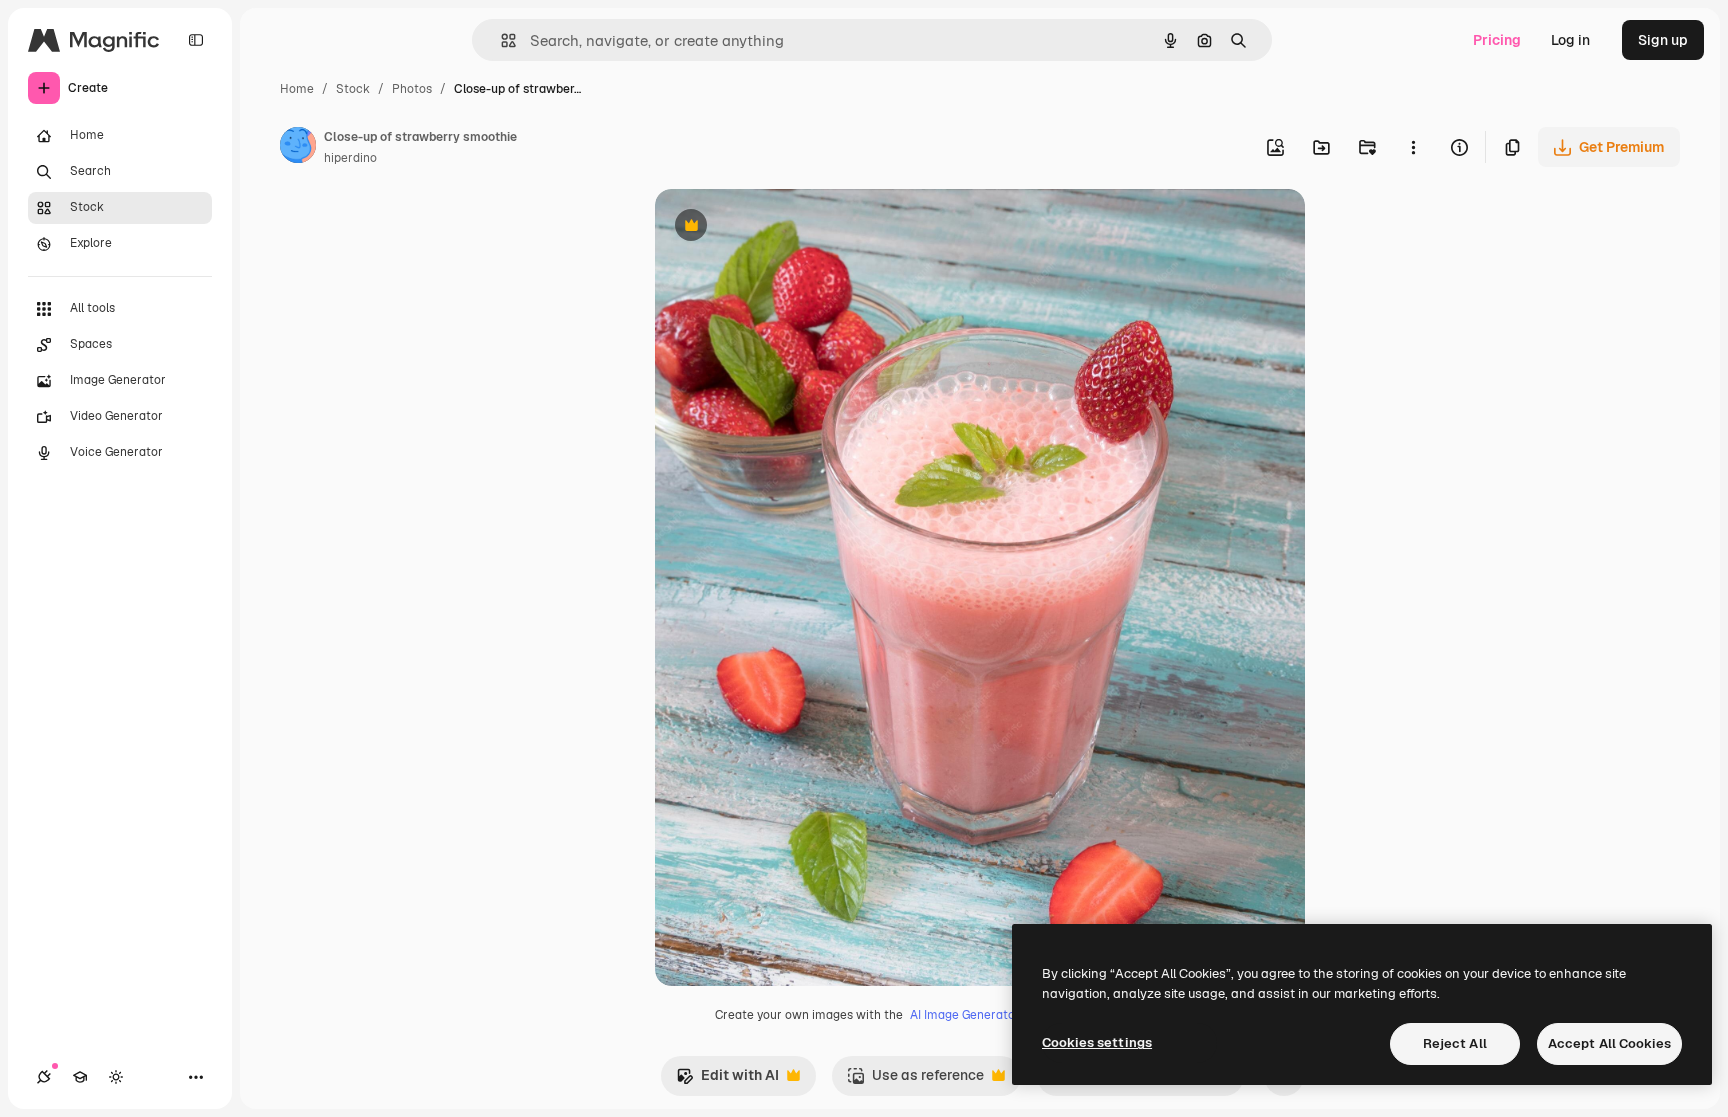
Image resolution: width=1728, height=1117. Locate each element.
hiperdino (350, 158)
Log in (1570, 40)
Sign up (1663, 40)
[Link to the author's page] (298, 148)
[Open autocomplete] (500, 40)
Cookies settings (1097, 1042)
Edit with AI (727, 1080)
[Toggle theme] (116, 1077)
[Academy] (80, 1077)
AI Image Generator (965, 1015)
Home (297, 89)
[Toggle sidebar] (196, 40)
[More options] (1413, 147)
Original (783, 227)
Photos (412, 89)
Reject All (1455, 1043)
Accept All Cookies (1609, 1043)
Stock (353, 89)
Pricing (1497, 40)
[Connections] (44, 1077)
